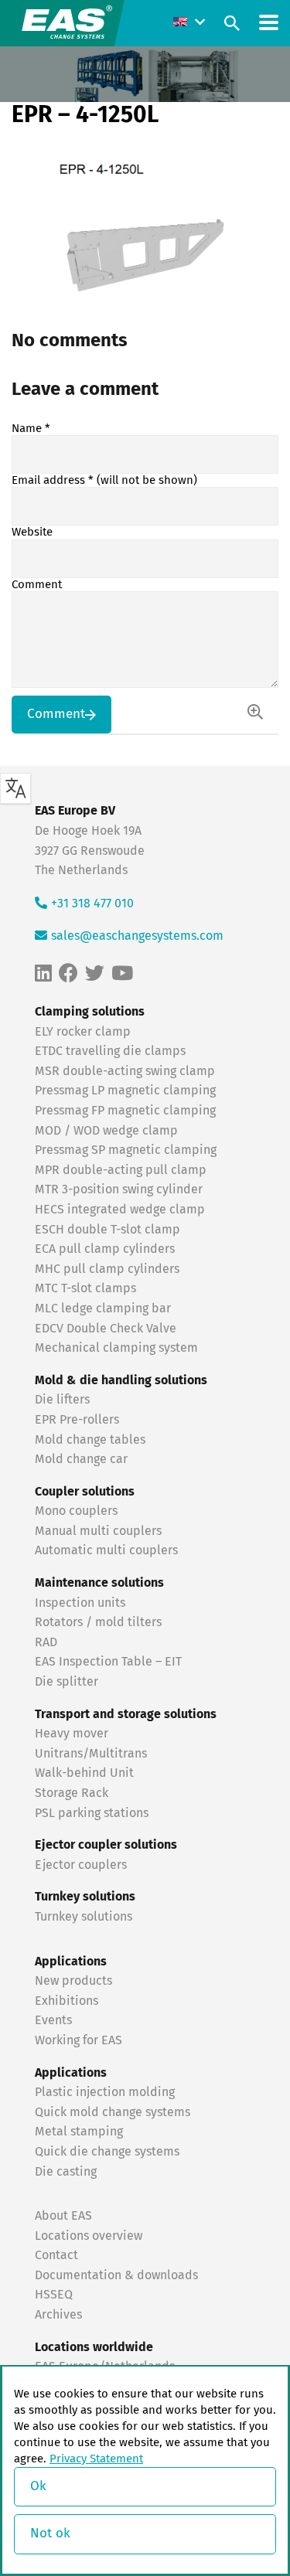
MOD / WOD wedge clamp (106, 1131)
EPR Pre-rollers (77, 1420)
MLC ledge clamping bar (103, 1308)
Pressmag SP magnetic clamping (126, 1150)
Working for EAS (78, 2040)
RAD (46, 1642)
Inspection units (80, 1603)
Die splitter (67, 1682)
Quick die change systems (107, 2152)
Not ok (50, 2534)
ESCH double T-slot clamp (107, 1230)
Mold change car (81, 1459)
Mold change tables (90, 1440)
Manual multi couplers (98, 1531)
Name (31, 429)
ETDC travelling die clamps (110, 1051)
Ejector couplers (81, 1865)
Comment (37, 585)
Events (55, 2020)
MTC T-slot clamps (85, 1288)
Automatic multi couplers (106, 1550)
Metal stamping (79, 2132)
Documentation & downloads (116, 2275)
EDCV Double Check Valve (106, 1329)
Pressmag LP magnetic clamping (125, 1091)
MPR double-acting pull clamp (121, 1170)
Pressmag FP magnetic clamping (125, 1111)
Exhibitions (67, 2001)
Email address (104, 480)
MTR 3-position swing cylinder (119, 1189)
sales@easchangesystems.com (137, 936)
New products (75, 1981)
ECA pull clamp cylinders (105, 1249)
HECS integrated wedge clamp (120, 1210)
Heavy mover (73, 1734)
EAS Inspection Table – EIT (108, 1662)
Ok (38, 2487)
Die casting (66, 2172)
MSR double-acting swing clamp (125, 1071)
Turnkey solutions (84, 1917)
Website (32, 532)
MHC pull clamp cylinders (107, 1269)
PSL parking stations (92, 1813)
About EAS (63, 2216)
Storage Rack (72, 1793)
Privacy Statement (96, 2459)
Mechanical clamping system (116, 1348)
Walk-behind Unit (84, 1773)
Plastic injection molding (105, 2092)
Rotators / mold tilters (98, 1622)
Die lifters (62, 1400)
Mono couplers (76, 1511)
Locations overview (89, 2236)
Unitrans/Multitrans (91, 1754)
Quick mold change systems (113, 2112)
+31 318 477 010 (92, 903)
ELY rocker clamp (83, 1032)
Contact (56, 2255)
